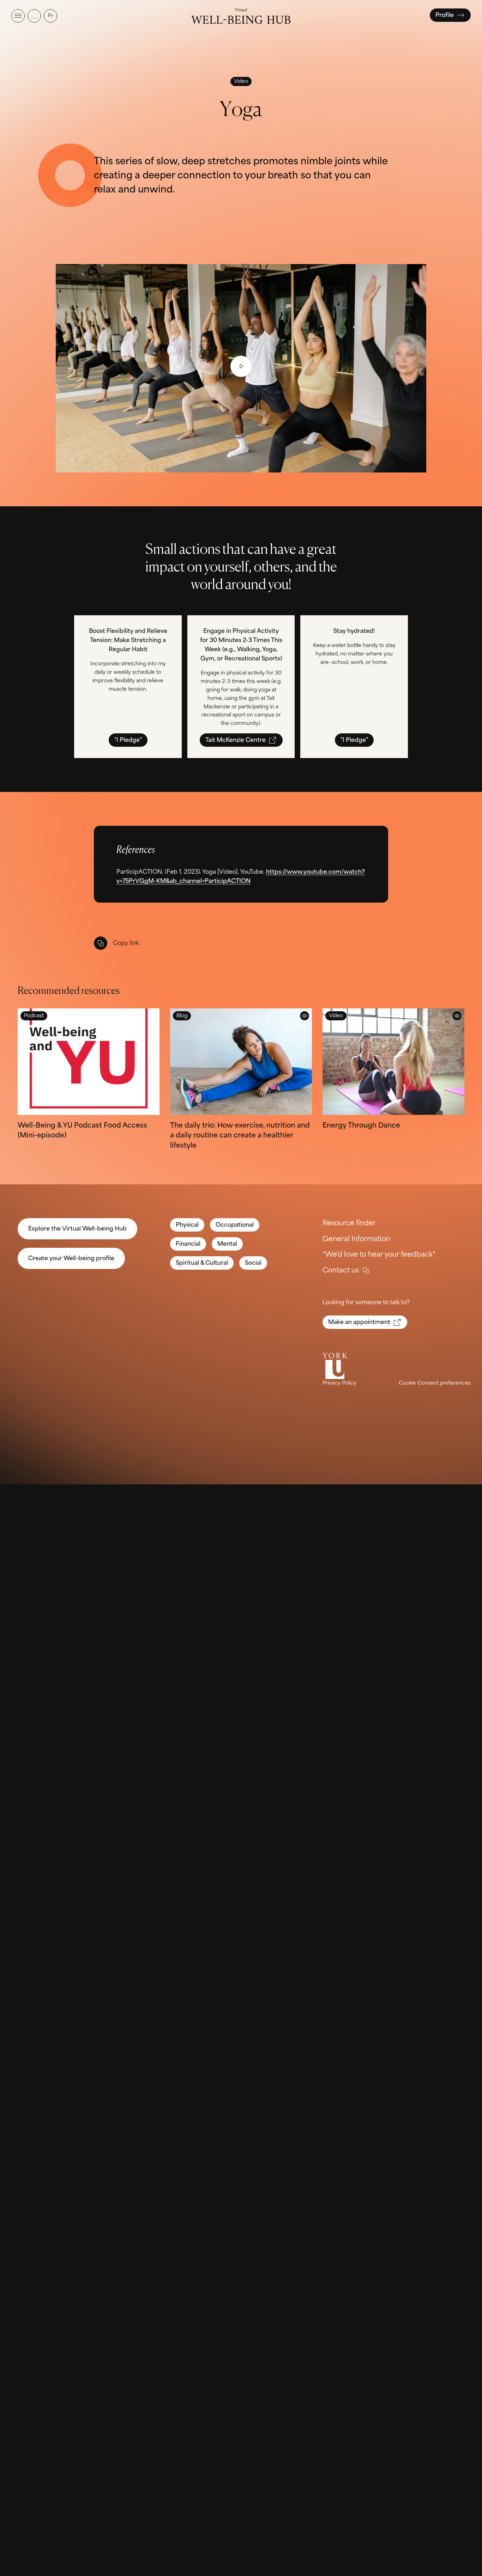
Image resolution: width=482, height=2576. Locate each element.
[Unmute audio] (34, 16)
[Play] (241, 366)
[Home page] (241, 16)
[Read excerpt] (305, 1016)
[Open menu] (18, 16)
